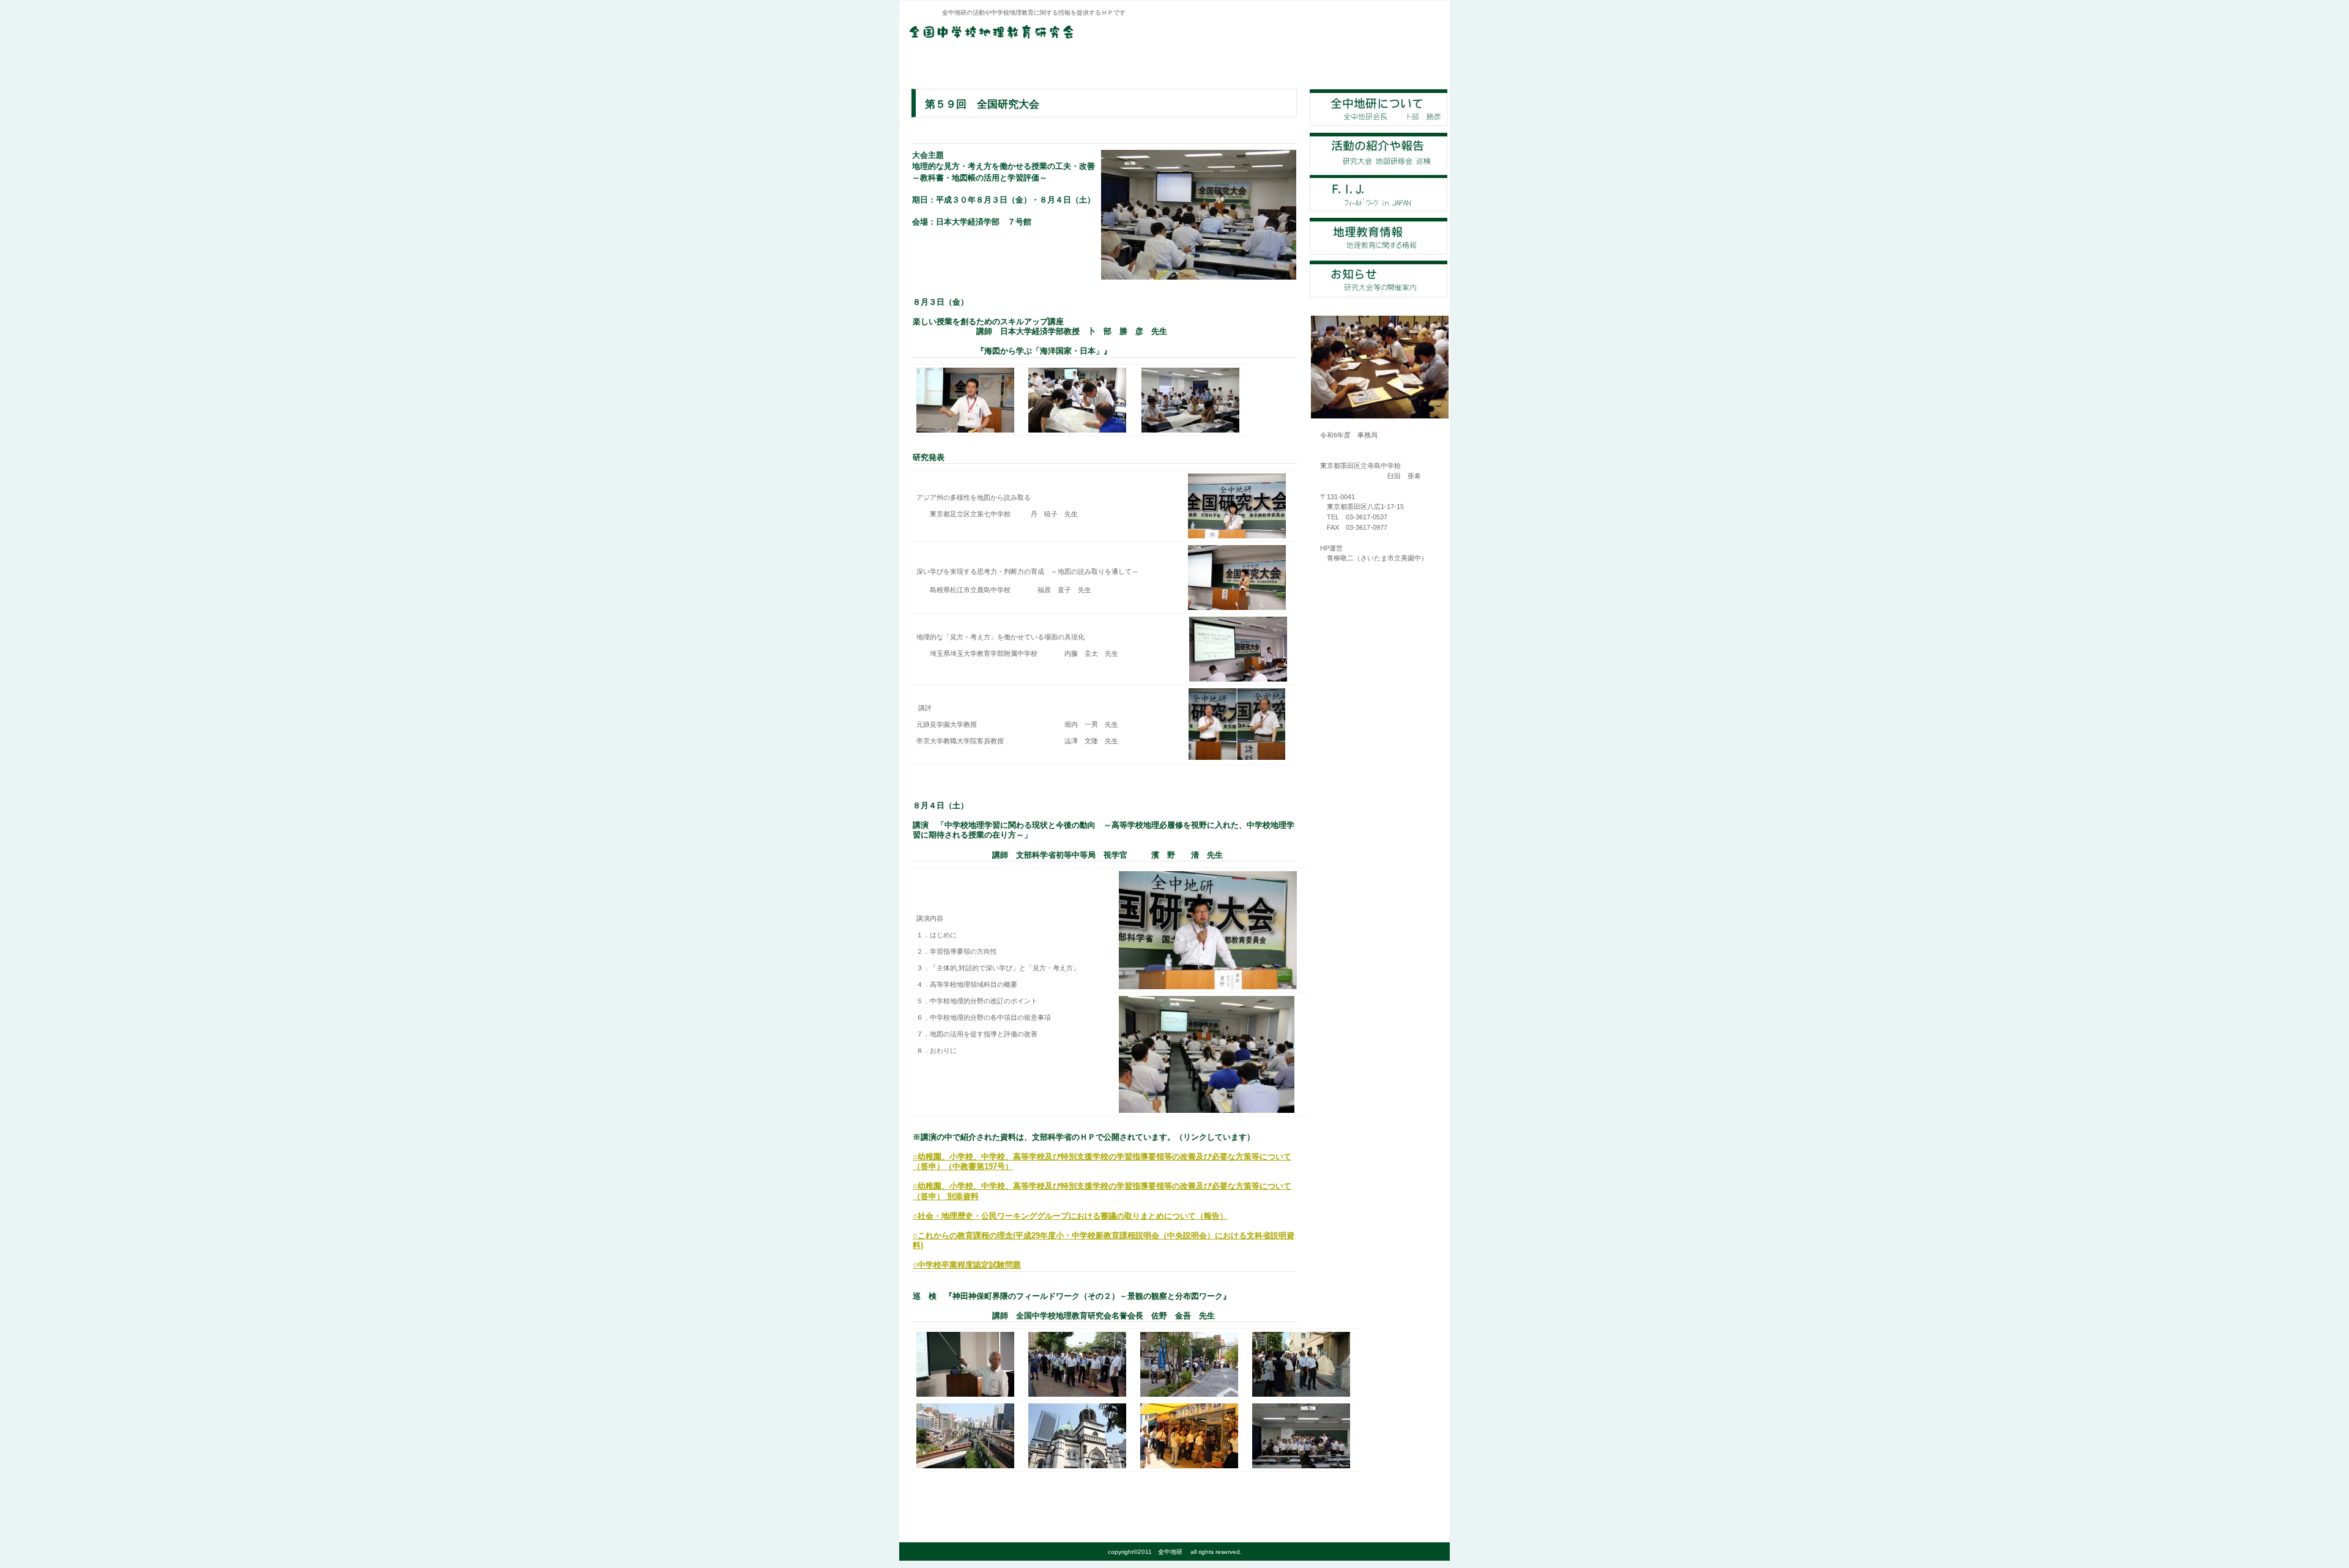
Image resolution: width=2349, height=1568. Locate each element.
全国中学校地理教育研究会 (1055, 32)
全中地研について (1379, 108)
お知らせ (1379, 279)
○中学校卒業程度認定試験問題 (967, 1265)
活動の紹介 (1379, 150)
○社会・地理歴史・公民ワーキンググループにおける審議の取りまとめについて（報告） (1070, 1216)
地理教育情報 (1379, 236)
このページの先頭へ (951, 1494)
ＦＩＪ (1379, 193)
